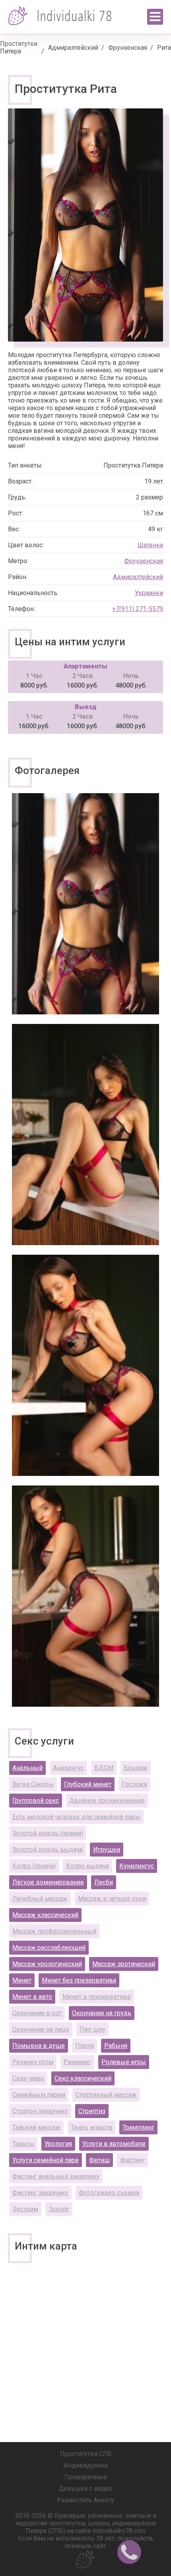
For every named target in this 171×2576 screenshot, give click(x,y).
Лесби (104, 1882)
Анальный (27, 1768)
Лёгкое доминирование (48, 1882)
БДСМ (104, 1768)
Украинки (149, 593)
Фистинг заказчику (40, 2193)
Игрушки (107, 1850)
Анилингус (68, 1768)
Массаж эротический (124, 1964)
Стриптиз (92, 2111)
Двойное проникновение (107, 1801)
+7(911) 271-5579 (138, 609)
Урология (58, 2144)
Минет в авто (32, 1997)
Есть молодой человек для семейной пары (76, 1817)
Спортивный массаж (106, 2095)
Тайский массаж (36, 2127)
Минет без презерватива (79, 1980)
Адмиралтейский (73, 48)
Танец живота (91, 2127)
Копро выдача (87, 1866)
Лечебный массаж (40, 1899)
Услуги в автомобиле (114, 2144)
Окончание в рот (37, 2013)
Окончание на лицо (41, 2029)
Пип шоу (92, 2029)
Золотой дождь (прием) (48, 1833)
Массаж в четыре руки (112, 1899)
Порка (85, 2046)
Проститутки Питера (19, 47)
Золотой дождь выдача (48, 1850)
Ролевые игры (124, 2062)
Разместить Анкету (85, 2500)
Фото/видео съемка (109, 2193)
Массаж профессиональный (54, 1931)
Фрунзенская (128, 48)
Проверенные (86, 2477)
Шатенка (150, 545)
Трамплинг (138, 2127)
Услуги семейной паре (46, 2160)
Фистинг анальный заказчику (56, 2176)
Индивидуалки (85, 2465)
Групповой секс (36, 1801)
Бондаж (136, 1768)
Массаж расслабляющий (49, 1948)
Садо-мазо (28, 2078)
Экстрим (25, 2209)
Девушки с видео (86, 2489)
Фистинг (132, 2160)
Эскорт (59, 2209)
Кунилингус (137, 1866)
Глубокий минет (88, 1784)
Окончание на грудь (102, 2013)
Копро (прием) (34, 1866)
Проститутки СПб (86, 2454)
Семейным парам (39, 2095)
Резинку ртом (33, 2062)
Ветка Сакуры (33, 1784)
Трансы (23, 2144)
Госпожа (134, 1784)
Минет (22, 1980)
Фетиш (99, 2160)
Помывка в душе (39, 2046)
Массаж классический (45, 1915)
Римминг (77, 2062)
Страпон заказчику (40, 2111)
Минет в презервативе (97, 1997)
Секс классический (83, 2078)
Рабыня (116, 2046)
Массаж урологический (47, 1964)
